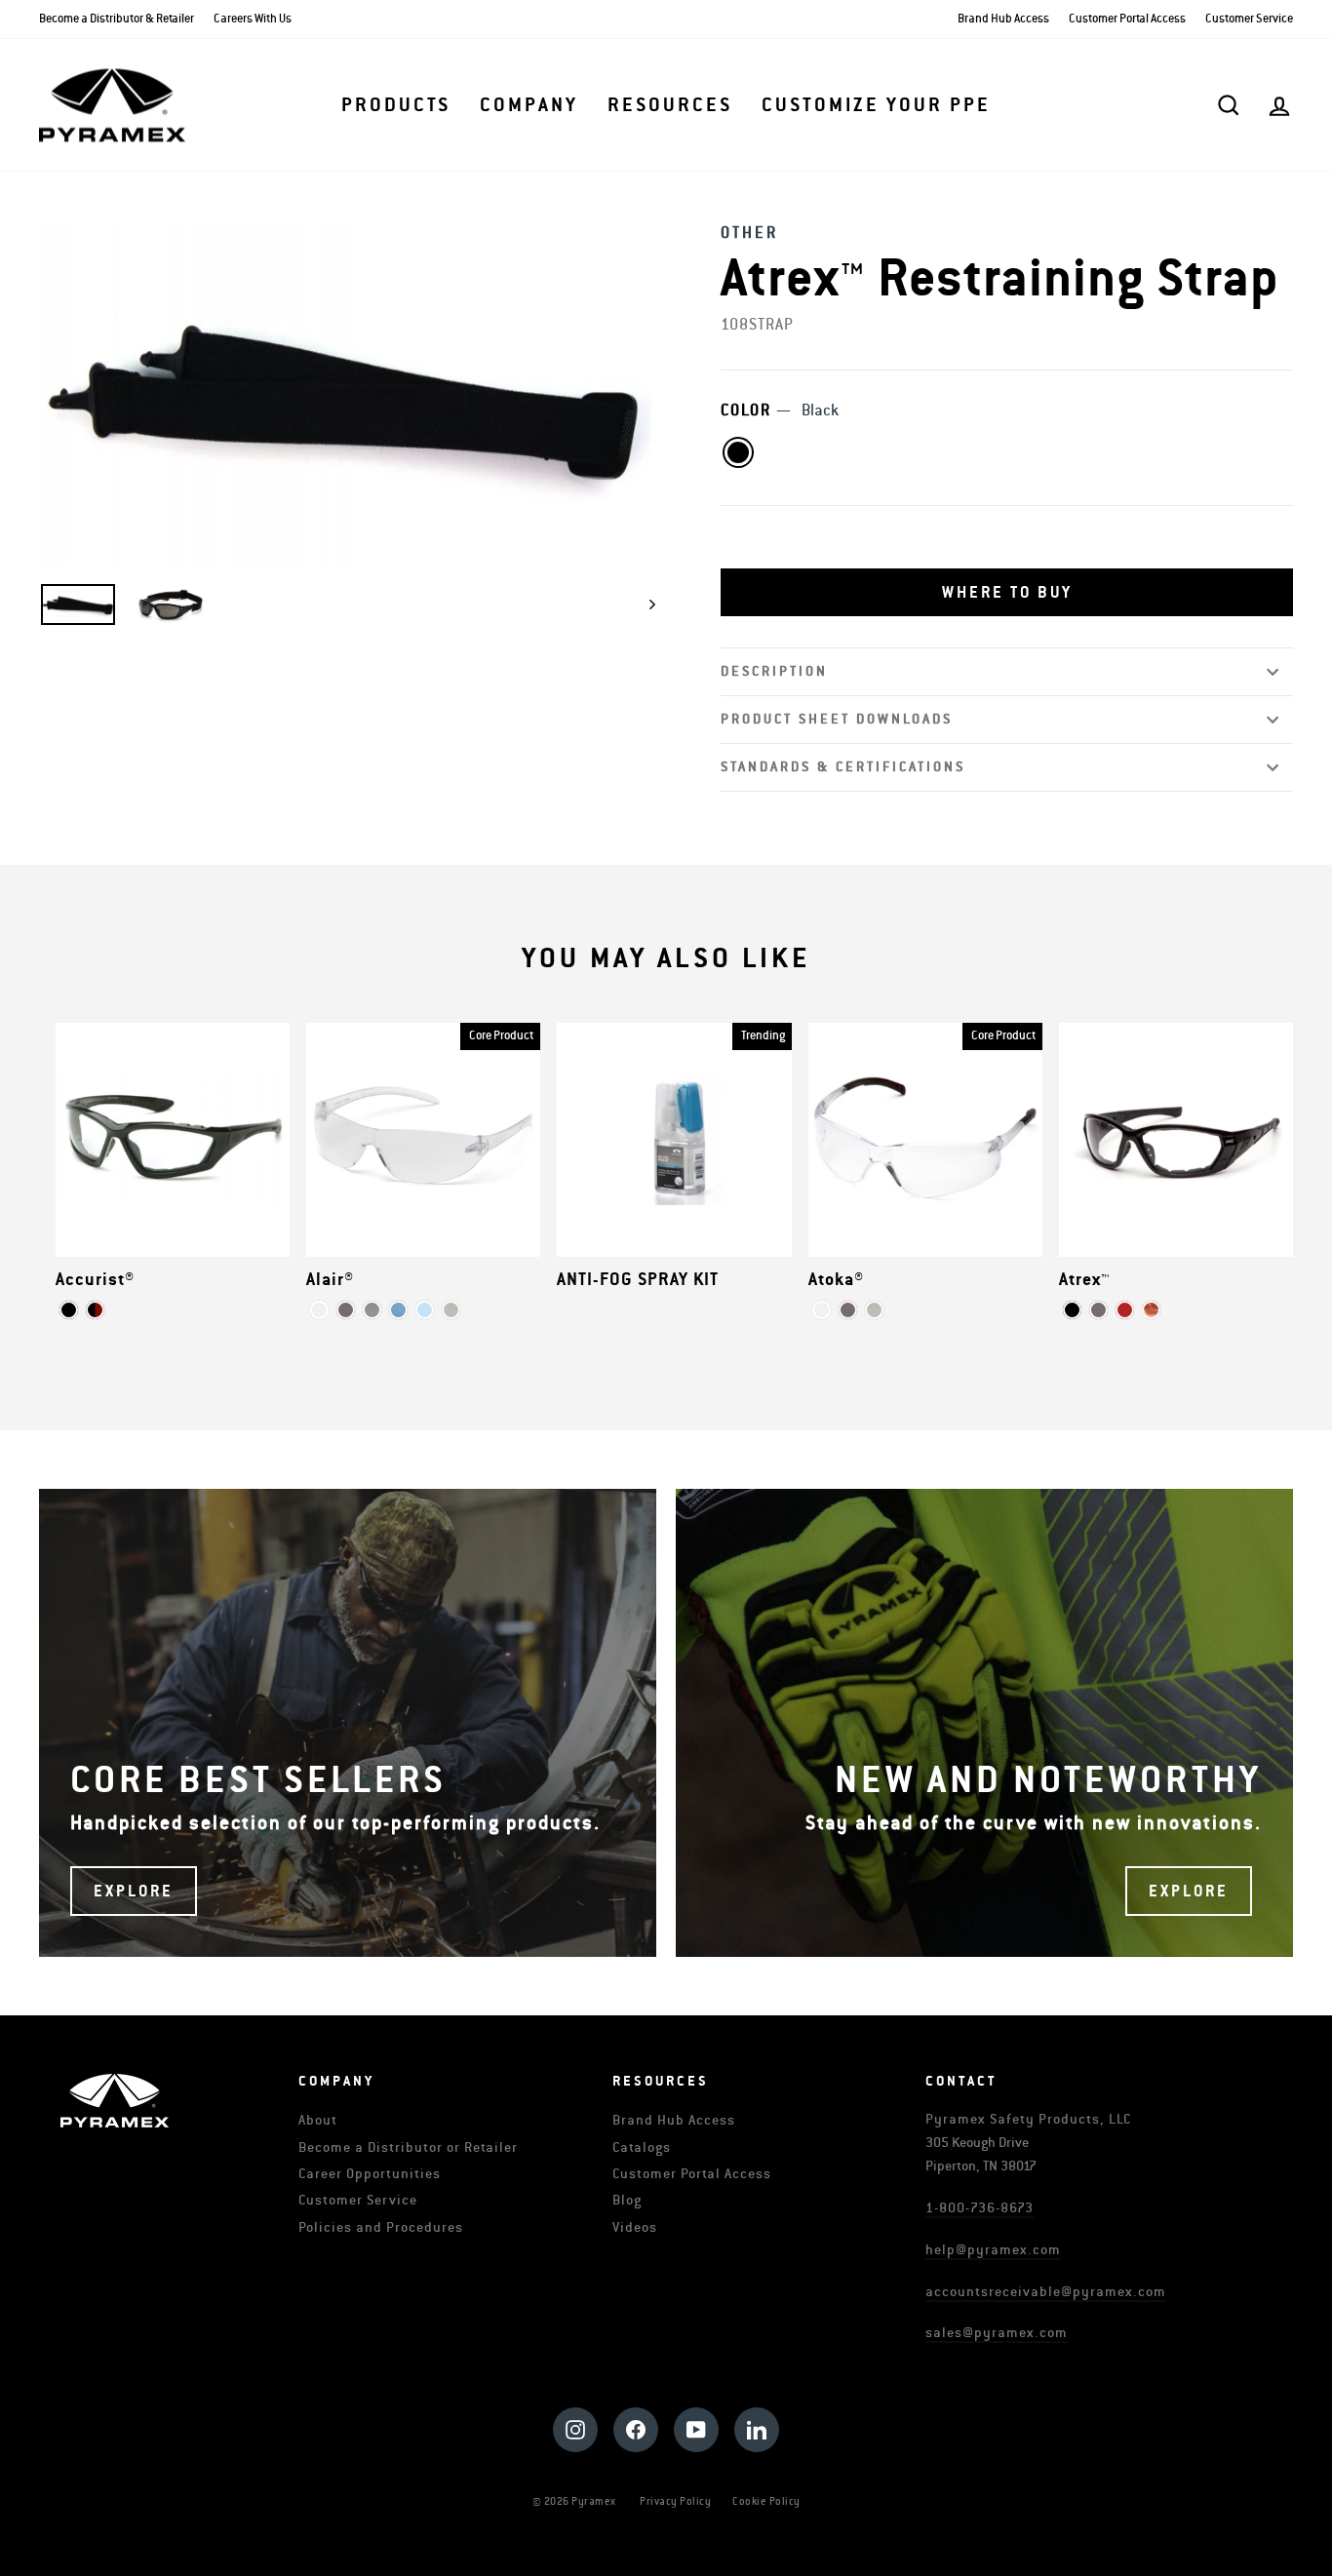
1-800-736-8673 (979, 2208)
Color (780, 410)
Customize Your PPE (876, 105)
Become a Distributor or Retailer (408, 2147)
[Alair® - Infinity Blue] (425, 1310)
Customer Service (1249, 19)
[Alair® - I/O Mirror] (451, 1310)
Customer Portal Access (1127, 19)
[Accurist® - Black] (69, 1310)
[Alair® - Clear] (319, 1310)
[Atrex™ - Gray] (1098, 1310)
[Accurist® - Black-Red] (95, 1310)
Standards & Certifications (843, 767)
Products (396, 105)
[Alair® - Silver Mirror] (372, 1310)
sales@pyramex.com (997, 2333)
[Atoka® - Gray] (848, 1310)
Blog (627, 2200)
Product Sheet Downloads (837, 719)
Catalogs (642, 2147)
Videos (635, 2227)
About (318, 2120)
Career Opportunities (370, 2174)
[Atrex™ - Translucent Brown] (1151, 1310)
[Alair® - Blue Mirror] (398, 1310)
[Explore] (348, 1723)
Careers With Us (253, 19)
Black (738, 452)
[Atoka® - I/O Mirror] (874, 1310)
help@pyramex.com (993, 2250)
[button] (1007, 593)
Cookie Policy (766, 2501)
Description (774, 671)
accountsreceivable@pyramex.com (1046, 2292)
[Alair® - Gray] (346, 1310)
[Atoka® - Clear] (822, 1310)
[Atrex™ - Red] (1125, 1310)
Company (529, 105)
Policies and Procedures (381, 2227)
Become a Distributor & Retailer (117, 19)
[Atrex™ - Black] (1072, 1310)
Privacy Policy (675, 2501)
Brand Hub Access (1003, 19)
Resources (670, 105)
